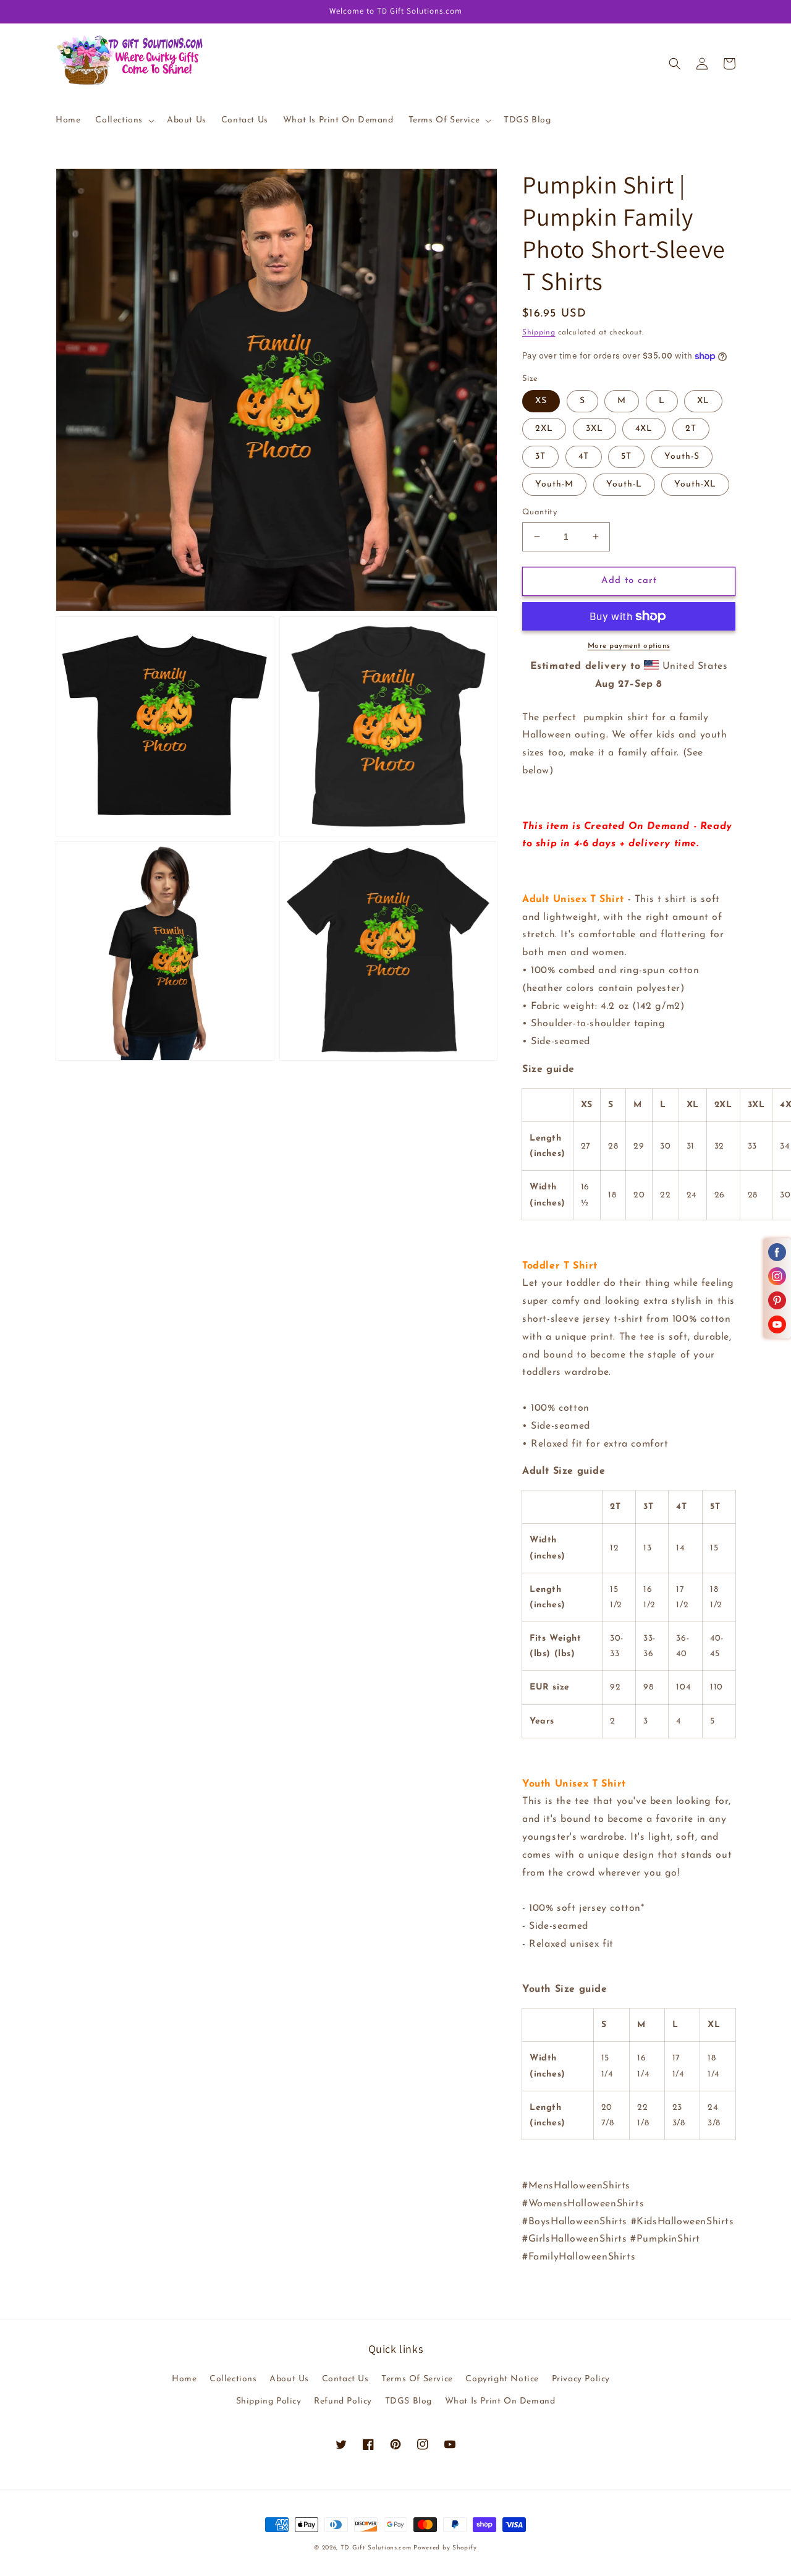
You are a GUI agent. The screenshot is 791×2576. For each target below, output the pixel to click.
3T (540, 457)
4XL (644, 429)
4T (584, 457)
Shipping (539, 333)
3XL (594, 429)
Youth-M (554, 484)
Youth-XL (695, 484)
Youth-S (682, 457)
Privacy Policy (581, 2379)
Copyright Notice (502, 2379)
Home (184, 2379)
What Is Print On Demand (500, 2401)
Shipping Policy (269, 2401)
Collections (233, 2379)
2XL (544, 429)
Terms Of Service (417, 2379)
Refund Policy (343, 2401)
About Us (289, 2379)
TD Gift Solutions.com (377, 2548)
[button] (124, 121)
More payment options (629, 646)
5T (626, 457)
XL (703, 401)
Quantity (539, 512)
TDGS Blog (408, 2401)
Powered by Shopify (445, 2548)
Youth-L (624, 484)
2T (691, 429)
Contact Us (345, 2379)
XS (541, 401)
